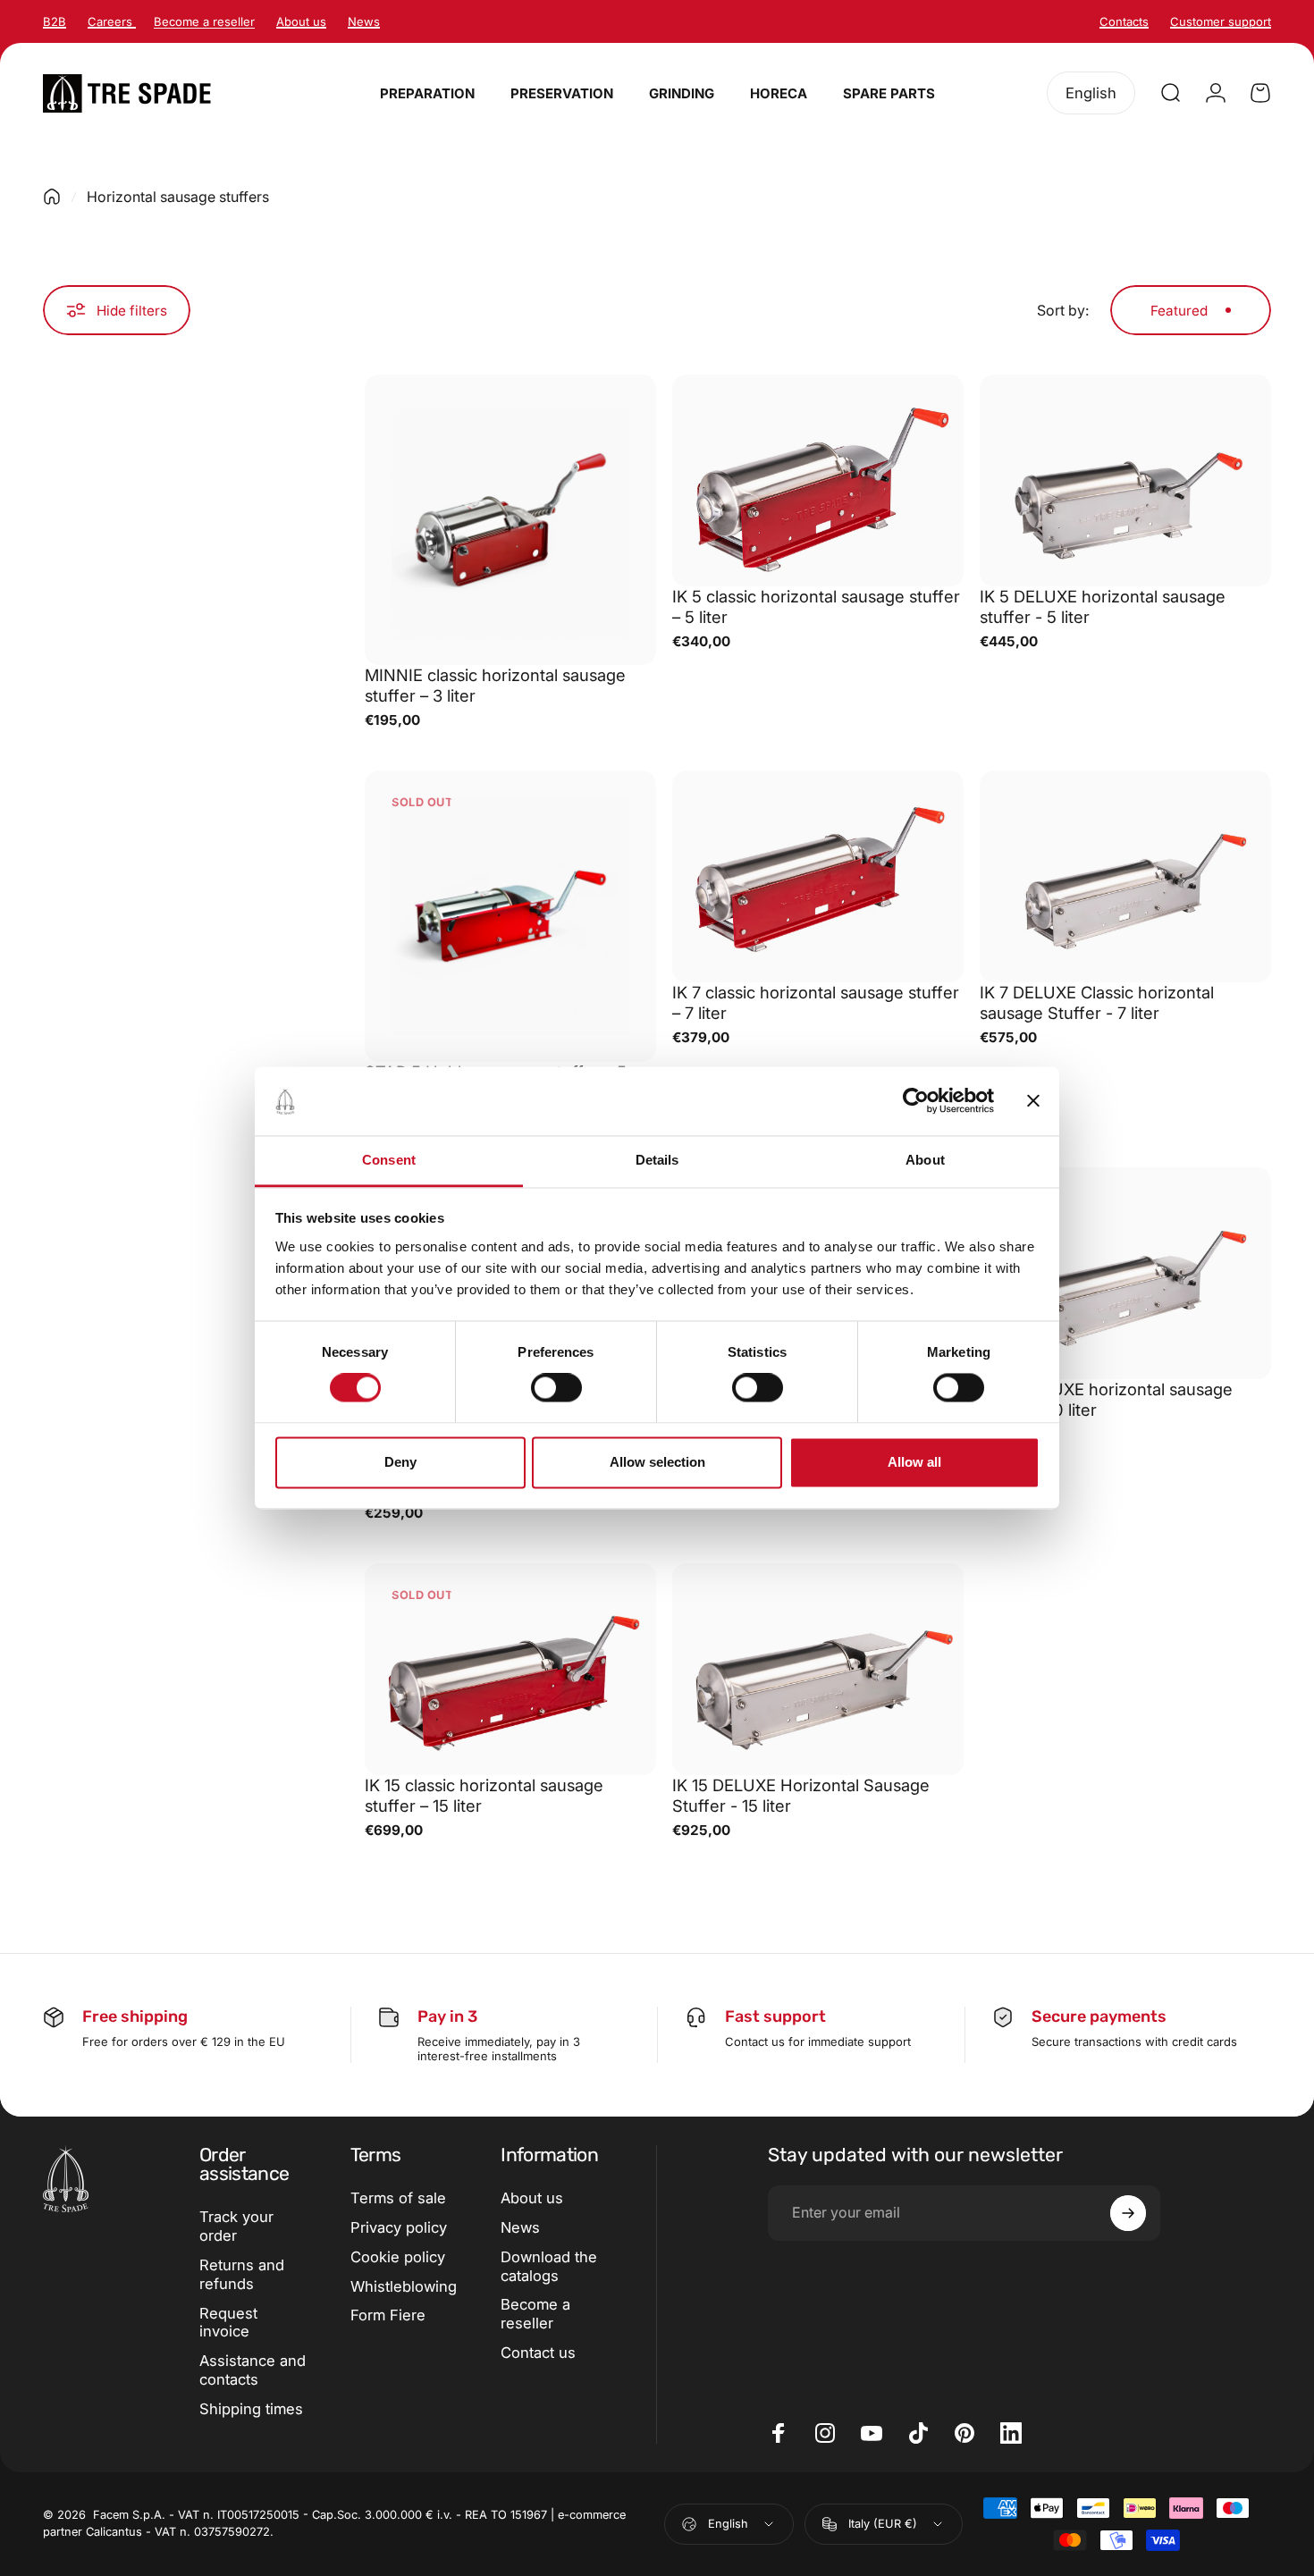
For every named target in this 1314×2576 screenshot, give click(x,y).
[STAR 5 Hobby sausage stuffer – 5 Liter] (510, 916)
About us (532, 2198)
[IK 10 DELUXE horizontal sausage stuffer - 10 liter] (1125, 1273)
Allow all (914, 1462)
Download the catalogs (549, 2266)
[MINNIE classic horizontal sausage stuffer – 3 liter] (510, 520)
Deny (400, 1462)
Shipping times (251, 2409)
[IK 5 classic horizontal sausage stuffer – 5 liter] (818, 480)
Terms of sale (398, 2198)
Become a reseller (535, 2314)
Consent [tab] (389, 1160)
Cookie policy (398, 2257)
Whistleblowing (404, 2286)
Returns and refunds (242, 2274)
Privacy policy (399, 2227)
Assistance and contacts (253, 2370)
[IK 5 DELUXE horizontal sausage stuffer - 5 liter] (1125, 480)
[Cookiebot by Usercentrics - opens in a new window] (916, 1101)
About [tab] (925, 1160)
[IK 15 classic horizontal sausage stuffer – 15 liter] (510, 1669)
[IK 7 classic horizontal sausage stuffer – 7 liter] (818, 876)
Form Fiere (388, 2315)
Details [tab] (657, 1160)
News (520, 2227)
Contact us (538, 2353)
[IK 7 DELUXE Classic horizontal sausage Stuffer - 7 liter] (1125, 876)
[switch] (556, 1388)
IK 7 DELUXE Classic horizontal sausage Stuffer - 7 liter (1097, 1002)
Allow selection (657, 1462)
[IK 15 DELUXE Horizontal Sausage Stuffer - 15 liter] (818, 1669)
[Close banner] (1033, 1101)
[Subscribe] (1128, 2213)
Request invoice (228, 2323)
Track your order (236, 2226)
